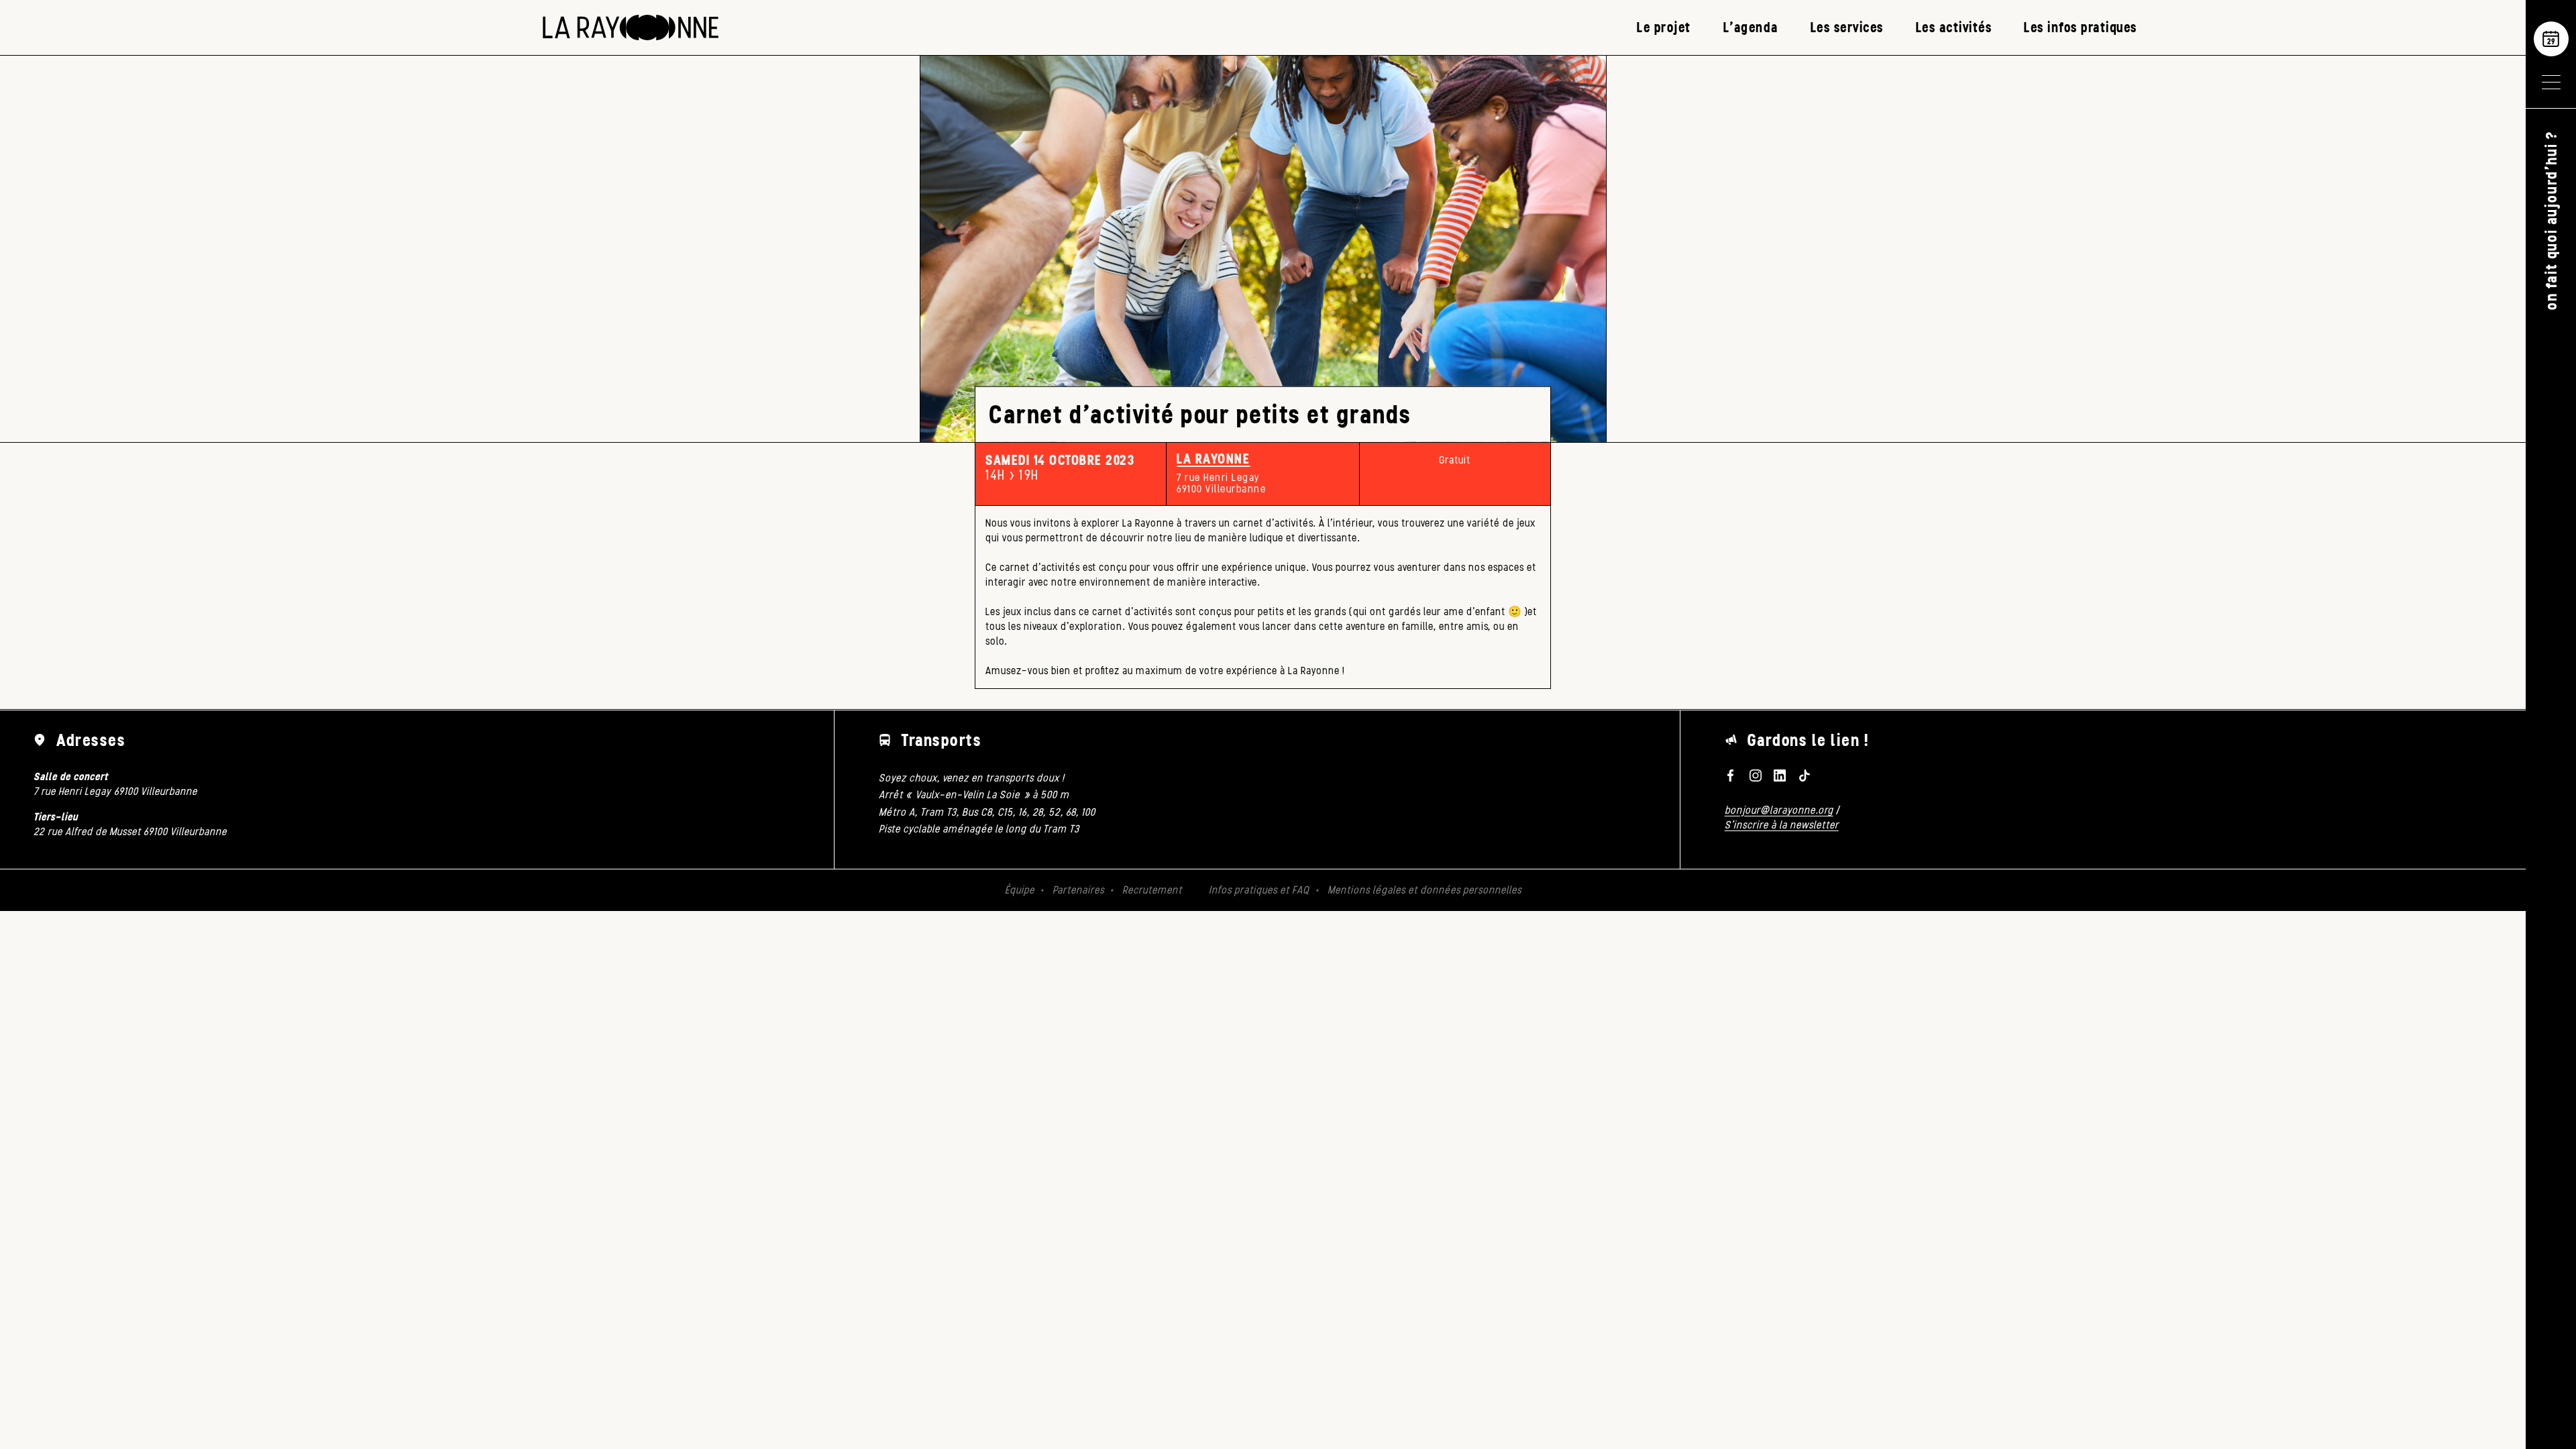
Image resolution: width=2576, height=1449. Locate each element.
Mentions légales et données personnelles (1425, 890)
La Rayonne (1213, 459)
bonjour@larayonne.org (1779, 810)
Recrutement (1152, 890)
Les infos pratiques (2081, 27)
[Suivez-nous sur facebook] (1731, 775)
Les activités (1954, 27)
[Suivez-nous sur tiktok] (1805, 775)
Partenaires (1078, 890)
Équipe (1020, 890)
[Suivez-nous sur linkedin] (1780, 775)
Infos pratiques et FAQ (1259, 890)
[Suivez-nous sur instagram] (1755, 775)
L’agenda (1751, 27)
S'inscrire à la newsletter (1782, 825)
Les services (1847, 27)
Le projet (1664, 27)
